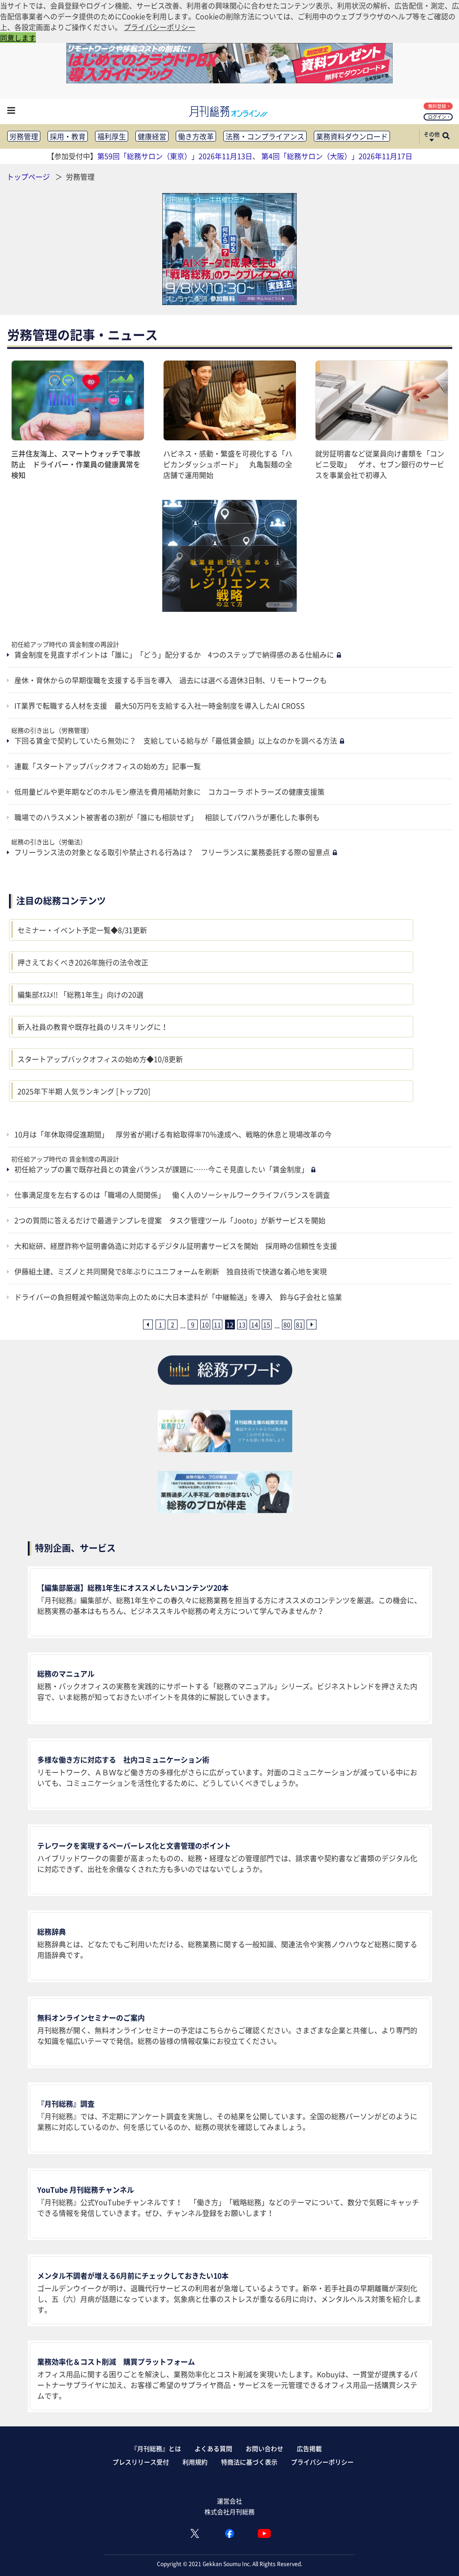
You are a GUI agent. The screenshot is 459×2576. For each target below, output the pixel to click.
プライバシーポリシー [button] (160, 27)
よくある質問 (213, 2448)
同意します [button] (18, 38)
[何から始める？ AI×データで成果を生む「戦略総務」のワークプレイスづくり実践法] (229, 249)
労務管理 (24, 136)
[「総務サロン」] (225, 1449)
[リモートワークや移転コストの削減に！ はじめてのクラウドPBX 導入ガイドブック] (229, 80)
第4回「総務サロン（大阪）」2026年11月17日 (337, 156)
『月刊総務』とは (156, 2448)
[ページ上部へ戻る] (439, 2556)
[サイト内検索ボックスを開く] (446, 137)
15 (267, 1325)
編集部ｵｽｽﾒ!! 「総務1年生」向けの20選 (80, 994)
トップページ (28, 176)
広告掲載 (309, 2448)
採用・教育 (68, 136)
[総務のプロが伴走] (225, 1510)
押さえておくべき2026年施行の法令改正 (83, 962)
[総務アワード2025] (225, 1388)
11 (217, 1325)
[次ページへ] (312, 1325)
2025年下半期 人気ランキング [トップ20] (84, 1091)
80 (287, 1325)
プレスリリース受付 (141, 2462)
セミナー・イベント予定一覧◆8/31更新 (82, 930)
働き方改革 (196, 136)
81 (299, 1325)
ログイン (437, 117)
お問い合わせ (264, 2448)
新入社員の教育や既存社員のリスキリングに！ (93, 1027)
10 (205, 1325)
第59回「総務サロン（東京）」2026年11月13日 (175, 156)
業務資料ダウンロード (352, 136)
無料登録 (437, 106)
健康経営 (152, 136)
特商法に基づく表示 (249, 2462)
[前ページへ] (148, 1325)
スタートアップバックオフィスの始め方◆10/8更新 (100, 1059)
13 (242, 1325)
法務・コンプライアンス (265, 136)
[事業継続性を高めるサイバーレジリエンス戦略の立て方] (229, 556)
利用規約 (195, 2462)
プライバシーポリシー (322, 2462)
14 (255, 1325)
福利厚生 (112, 136)
